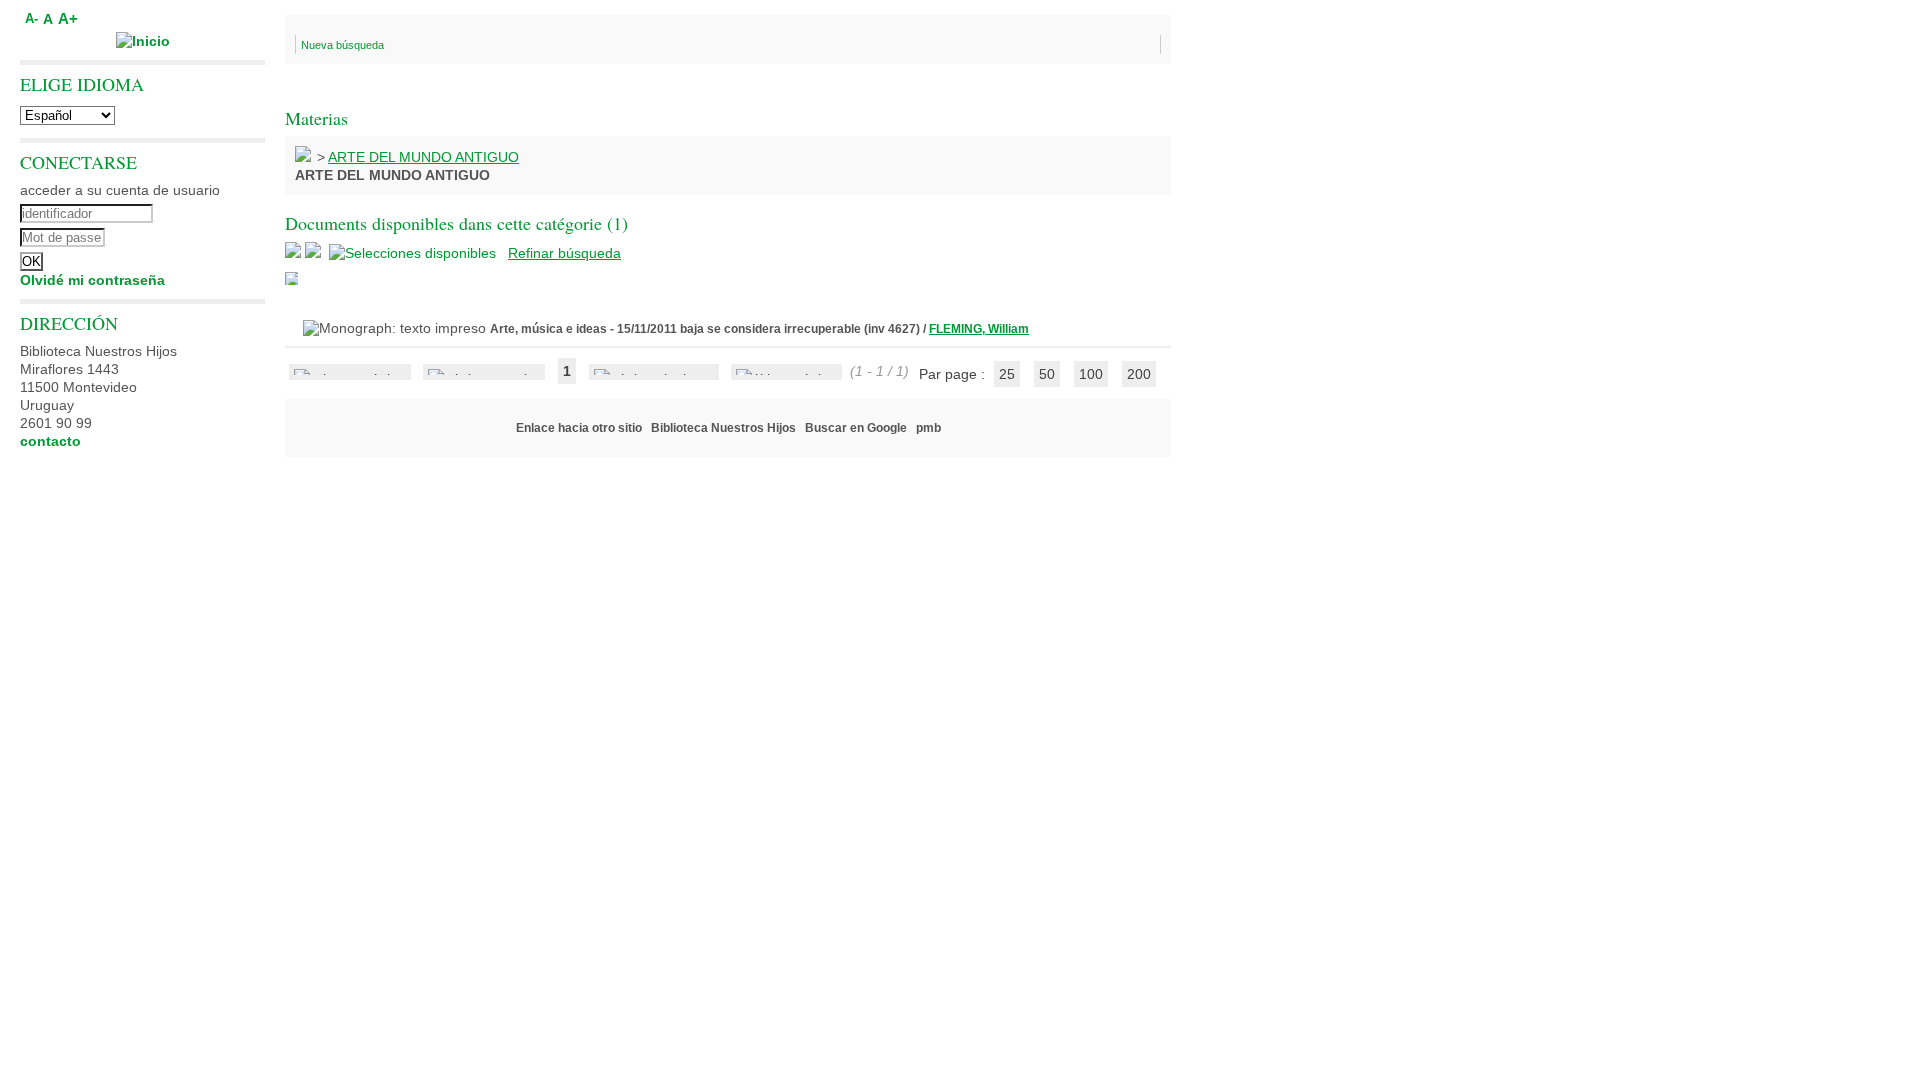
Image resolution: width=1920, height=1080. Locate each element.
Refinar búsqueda (564, 253)
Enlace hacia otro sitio (579, 428)
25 (1007, 374)
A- (31, 19)
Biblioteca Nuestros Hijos (723, 428)
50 (1047, 374)
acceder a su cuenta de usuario (120, 190)
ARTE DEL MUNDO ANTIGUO (423, 157)
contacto (50, 441)
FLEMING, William (979, 329)
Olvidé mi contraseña (92, 280)
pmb (928, 428)
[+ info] (291, 278)
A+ (68, 18)
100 (1091, 374)
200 (1139, 374)
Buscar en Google (856, 428)
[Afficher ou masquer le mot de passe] (197, 235)
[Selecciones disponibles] (414, 253)
